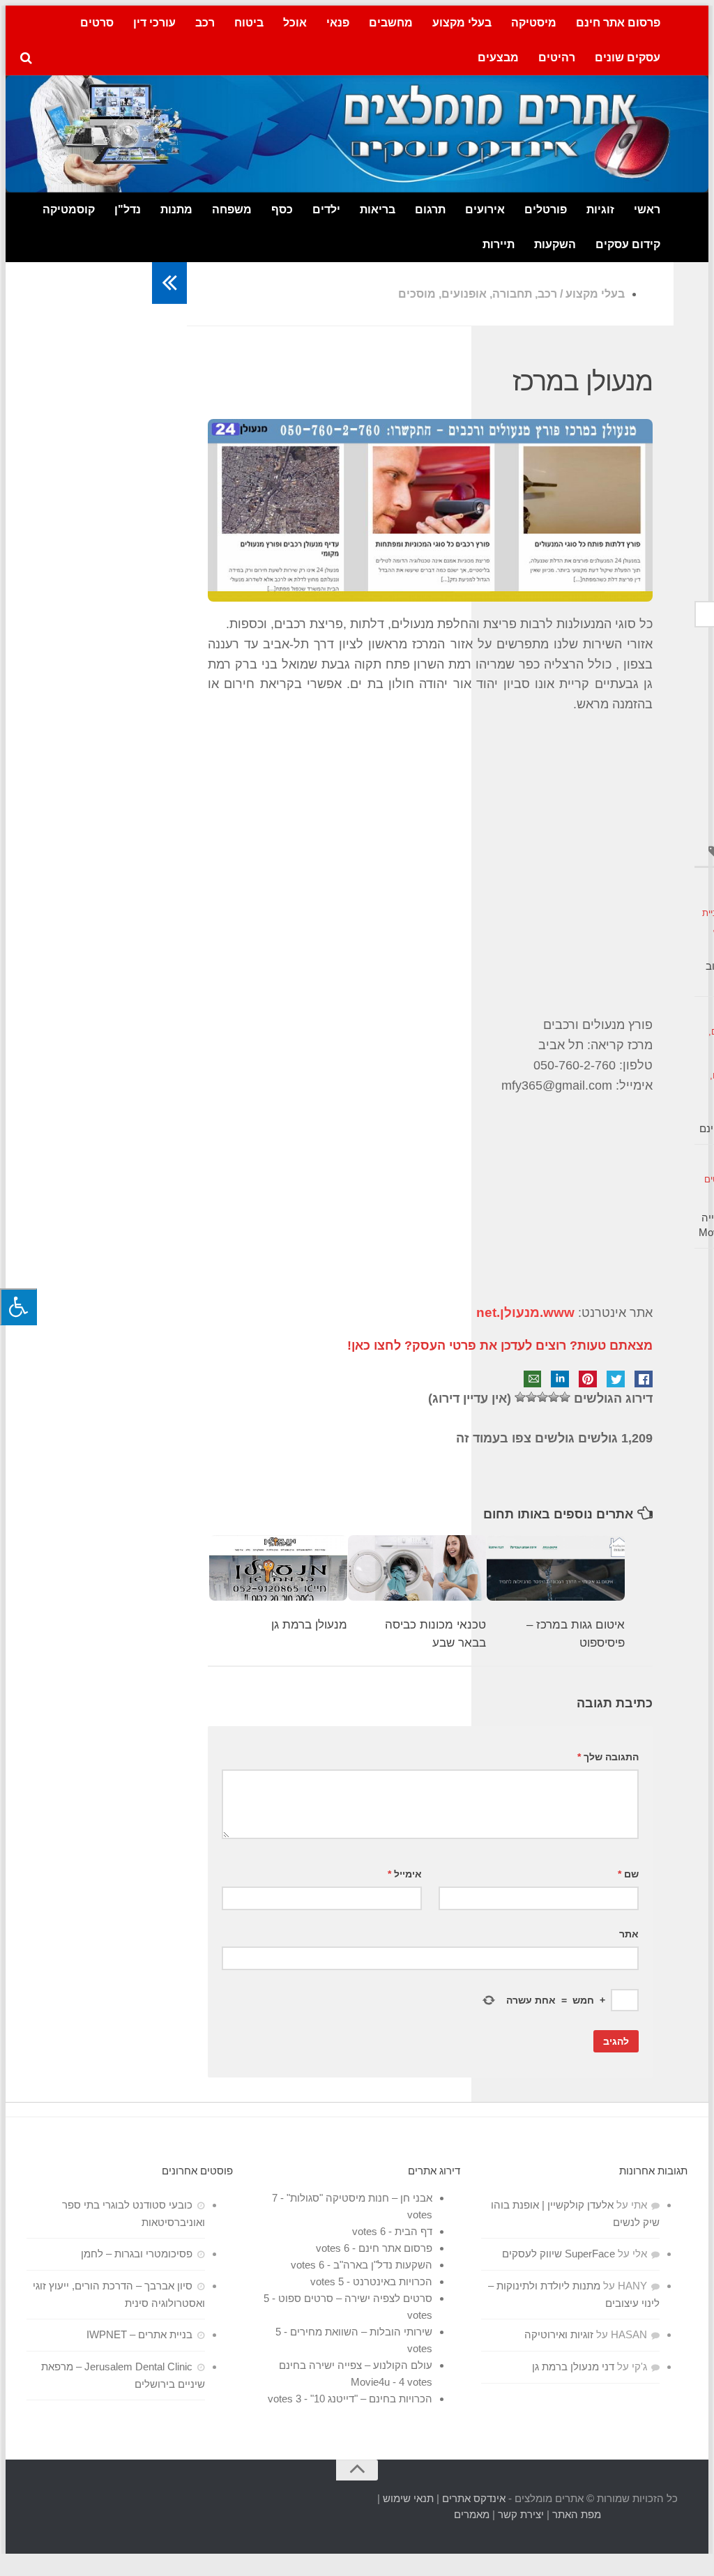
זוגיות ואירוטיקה (559, 2334)
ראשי (647, 209)
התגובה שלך (608, 1757)
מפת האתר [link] (577, 2514)
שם (628, 1874)
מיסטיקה (534, 23)
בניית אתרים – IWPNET (139, 2334)
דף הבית (413, 2231)
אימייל (405, 1874)
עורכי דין (154, 23)
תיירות (499, 244)
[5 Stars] (520, 1397)
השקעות (555, 244)
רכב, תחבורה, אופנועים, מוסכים (478, 294)
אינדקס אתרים (474, 2498)
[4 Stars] (531, 1397)
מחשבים (391, 23)
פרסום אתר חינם (618, 23)
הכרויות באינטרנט (393, 2281)
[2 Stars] (554, 1397)
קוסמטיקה (69, 209)
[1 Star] (565, 1397)
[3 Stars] (542, 1397)
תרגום (430, 209)
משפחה (232, 209)
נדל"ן (128, 209)
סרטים (97, 23)
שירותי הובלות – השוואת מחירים (361, 2332)
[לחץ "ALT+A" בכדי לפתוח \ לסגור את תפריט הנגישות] (18, 1307)
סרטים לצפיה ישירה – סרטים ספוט (355, 2298)
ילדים (326, 209)
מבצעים (498, 58)
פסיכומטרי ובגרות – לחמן (137, 2254)
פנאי (338, 23)
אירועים (485, 209)
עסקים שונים (628, 58)
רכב (205, 23)
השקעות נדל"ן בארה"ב (383, 2265)
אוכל (295, 23)
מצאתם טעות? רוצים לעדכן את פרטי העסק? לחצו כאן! (500, 1346)
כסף (282, 209)
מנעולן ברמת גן (309, 1625)
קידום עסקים (628, 244)
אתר (629, 1934)
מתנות (176, 209)
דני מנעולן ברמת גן (573, 2367)
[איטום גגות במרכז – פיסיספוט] (556, 1568)
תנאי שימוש (408, 2498)
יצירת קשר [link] (521, 2514)
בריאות (378, 209)
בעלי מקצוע (462, 23)
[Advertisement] (430, 865)
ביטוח (249, 23)
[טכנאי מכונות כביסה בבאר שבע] (417, 1568)
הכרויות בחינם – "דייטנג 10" (371, 2399)
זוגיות (600, 209)
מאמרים (472, 2514)
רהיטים (557, 58)
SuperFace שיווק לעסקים (559, 2254)
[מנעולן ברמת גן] (278, 1568)
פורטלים (546, 209)
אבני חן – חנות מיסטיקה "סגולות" (359, 2198)
